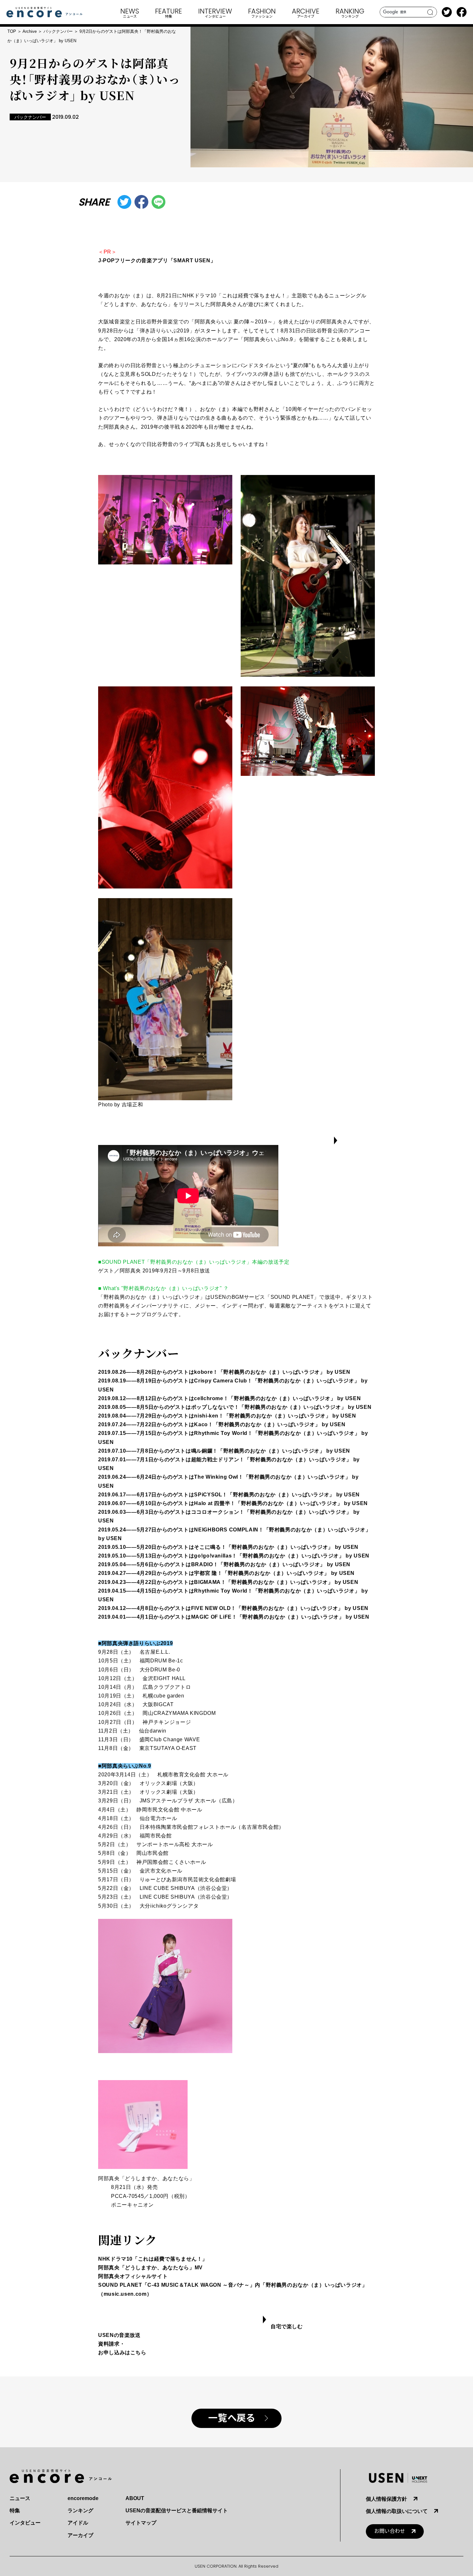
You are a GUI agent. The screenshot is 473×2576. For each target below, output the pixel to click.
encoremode (83, 2498)
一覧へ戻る (232, 2418)
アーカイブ (80, 2535)
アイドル (78, 2523)
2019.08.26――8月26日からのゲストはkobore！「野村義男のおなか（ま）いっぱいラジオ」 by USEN (224, 1372)
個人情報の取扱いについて (397, 2511)
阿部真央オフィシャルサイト (133, 2276)
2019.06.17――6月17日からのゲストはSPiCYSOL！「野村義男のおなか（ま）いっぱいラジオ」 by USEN (229, 1495)
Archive (30, 31)
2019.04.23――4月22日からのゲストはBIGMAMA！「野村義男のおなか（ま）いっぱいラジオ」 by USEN (228, 1582)
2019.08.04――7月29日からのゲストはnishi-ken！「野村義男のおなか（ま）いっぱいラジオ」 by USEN (227, 1416)
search (430, 12)
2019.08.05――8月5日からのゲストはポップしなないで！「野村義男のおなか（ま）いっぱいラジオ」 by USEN (235, 1407)
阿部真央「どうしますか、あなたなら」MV (150, 2268)
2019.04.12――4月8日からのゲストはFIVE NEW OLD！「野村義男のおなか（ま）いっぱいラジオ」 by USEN (233, 1608)
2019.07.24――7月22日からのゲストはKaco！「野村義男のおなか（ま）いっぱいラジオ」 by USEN (222, 1424)
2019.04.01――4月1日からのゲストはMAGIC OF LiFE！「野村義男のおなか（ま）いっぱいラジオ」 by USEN (234, 1617)
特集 (15, 2511)
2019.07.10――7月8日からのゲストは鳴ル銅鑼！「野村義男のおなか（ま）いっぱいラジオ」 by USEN (224, 1451)
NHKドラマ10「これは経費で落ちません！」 (153, 2259)
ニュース (20, 2498)
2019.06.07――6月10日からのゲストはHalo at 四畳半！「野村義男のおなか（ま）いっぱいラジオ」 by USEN (233, 1503)
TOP (12, 31)
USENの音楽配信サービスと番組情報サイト (177, 2511)
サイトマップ (141, 2523)
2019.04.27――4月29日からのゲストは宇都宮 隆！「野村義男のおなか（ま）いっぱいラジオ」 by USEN (226, 1573)
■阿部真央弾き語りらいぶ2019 (135, 1643)
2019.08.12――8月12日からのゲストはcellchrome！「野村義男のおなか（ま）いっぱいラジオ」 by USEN (229, 1398)
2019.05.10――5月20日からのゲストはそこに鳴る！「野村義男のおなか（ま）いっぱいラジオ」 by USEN (228, 1547)
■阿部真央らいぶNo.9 (125, 1766)
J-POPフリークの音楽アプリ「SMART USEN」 (157, 260)
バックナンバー (58, 31)
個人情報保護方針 (386, 2499)
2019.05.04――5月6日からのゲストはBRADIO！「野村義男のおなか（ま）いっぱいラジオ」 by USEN (224, 1564)
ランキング (80, 2511)
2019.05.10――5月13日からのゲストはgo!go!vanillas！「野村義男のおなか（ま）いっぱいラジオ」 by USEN (234, 1556)
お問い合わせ (390, 2531)
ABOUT (135, 2498)
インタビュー (25, 2523)
